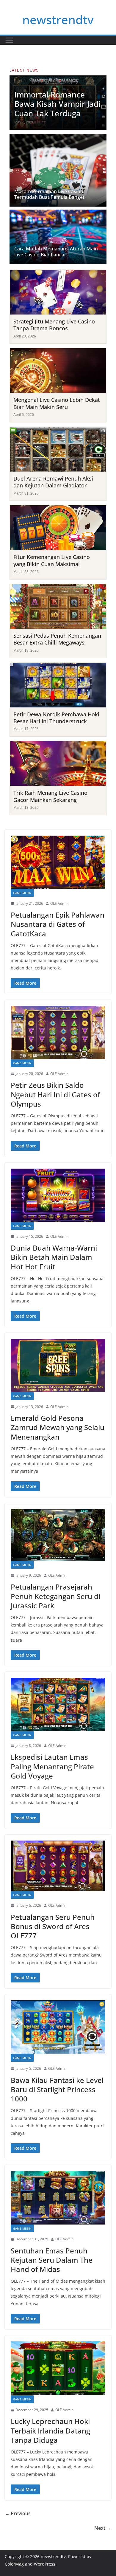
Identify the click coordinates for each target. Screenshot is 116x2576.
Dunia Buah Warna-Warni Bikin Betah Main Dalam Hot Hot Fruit (54, 1257)
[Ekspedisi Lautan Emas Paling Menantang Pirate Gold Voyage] (58, 1704)
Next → (103, 2528)
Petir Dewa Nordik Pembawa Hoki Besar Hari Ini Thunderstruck (56, 718)
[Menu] (9, 40)
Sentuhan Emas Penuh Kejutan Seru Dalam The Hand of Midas (52, 2260)
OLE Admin (59, 903)
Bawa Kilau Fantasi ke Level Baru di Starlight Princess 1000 (57, 2089)
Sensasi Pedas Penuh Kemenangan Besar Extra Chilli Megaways (57, 639)
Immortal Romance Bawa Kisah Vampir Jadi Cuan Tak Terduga (57, 104)
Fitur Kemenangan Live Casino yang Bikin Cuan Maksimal (52, 560)
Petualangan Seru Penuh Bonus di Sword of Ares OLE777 (53, 1926)
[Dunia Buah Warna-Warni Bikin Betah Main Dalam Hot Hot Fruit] (58, 1195)
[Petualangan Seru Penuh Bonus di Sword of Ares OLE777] (58, 1866)
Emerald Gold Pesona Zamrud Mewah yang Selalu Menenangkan (58, 1427)
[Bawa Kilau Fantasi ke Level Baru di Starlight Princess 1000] (58, 2027)
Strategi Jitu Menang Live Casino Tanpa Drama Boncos (54, 325)
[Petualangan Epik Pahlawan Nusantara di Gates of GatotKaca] (58, 862)
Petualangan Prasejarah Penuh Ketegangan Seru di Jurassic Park (55, 1596)
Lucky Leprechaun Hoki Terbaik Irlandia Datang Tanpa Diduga (50, 2430)
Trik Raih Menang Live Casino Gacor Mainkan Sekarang (50, 796)
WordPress (45, 2564)
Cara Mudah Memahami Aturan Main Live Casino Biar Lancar (56, 251)
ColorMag (14, 2564)
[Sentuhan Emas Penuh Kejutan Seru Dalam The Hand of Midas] (58, 2198)
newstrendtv (58, 20)
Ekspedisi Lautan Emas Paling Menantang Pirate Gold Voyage (52, 1766)
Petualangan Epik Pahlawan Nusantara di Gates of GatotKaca (58, 924)
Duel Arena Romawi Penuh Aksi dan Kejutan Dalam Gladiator (53, 482)
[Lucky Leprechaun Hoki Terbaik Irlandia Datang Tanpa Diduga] (58, 2368)
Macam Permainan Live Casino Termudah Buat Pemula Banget (49, 194)
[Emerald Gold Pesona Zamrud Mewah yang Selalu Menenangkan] (58, 1366)
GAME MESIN (22, 893)
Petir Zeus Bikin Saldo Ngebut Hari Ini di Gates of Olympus (55, 1094)
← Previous (18, 2513)
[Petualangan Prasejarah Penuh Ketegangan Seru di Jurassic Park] (58, 1535)
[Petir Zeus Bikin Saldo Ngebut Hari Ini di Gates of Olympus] (58, 1033)
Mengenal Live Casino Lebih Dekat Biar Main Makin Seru (57, 403)
